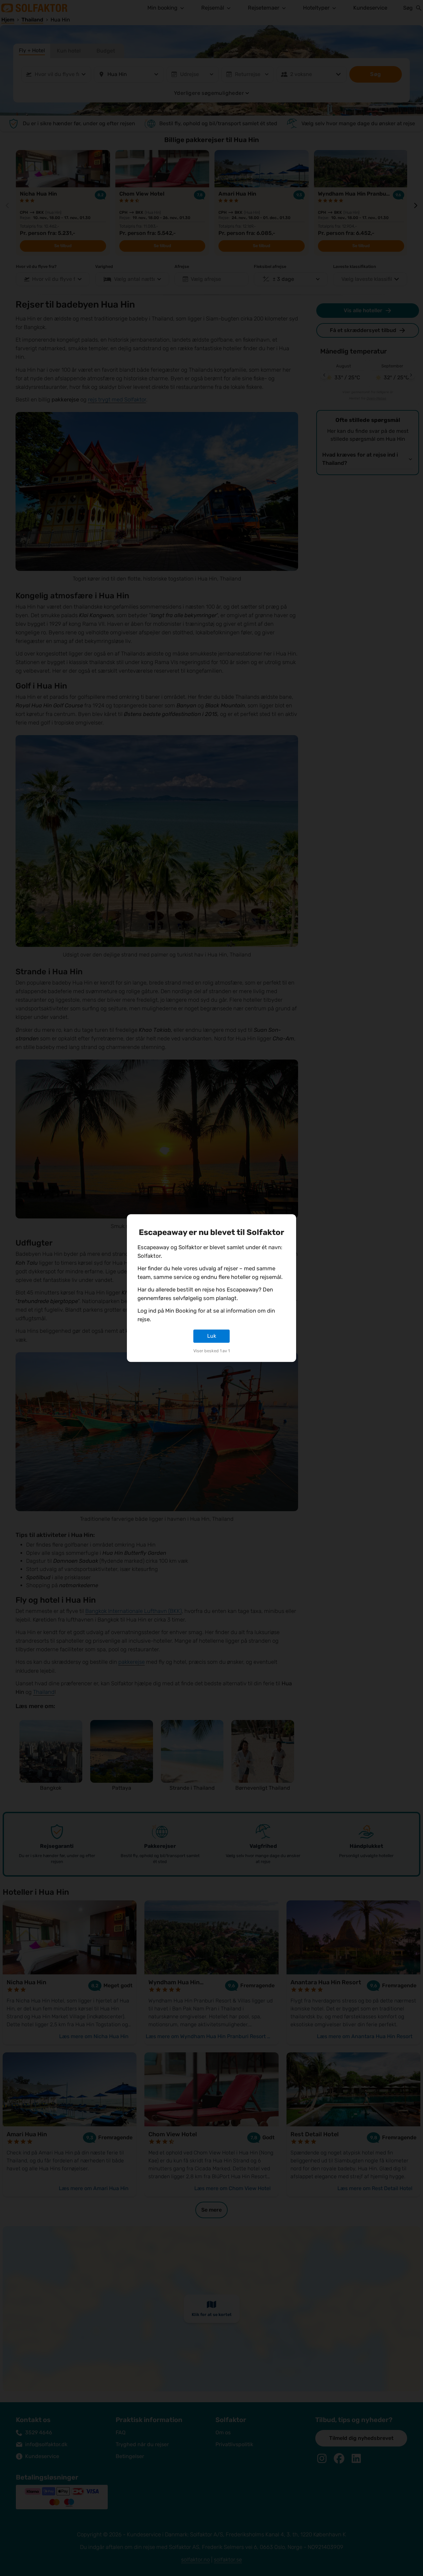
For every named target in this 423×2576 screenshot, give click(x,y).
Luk (212, 1336)
